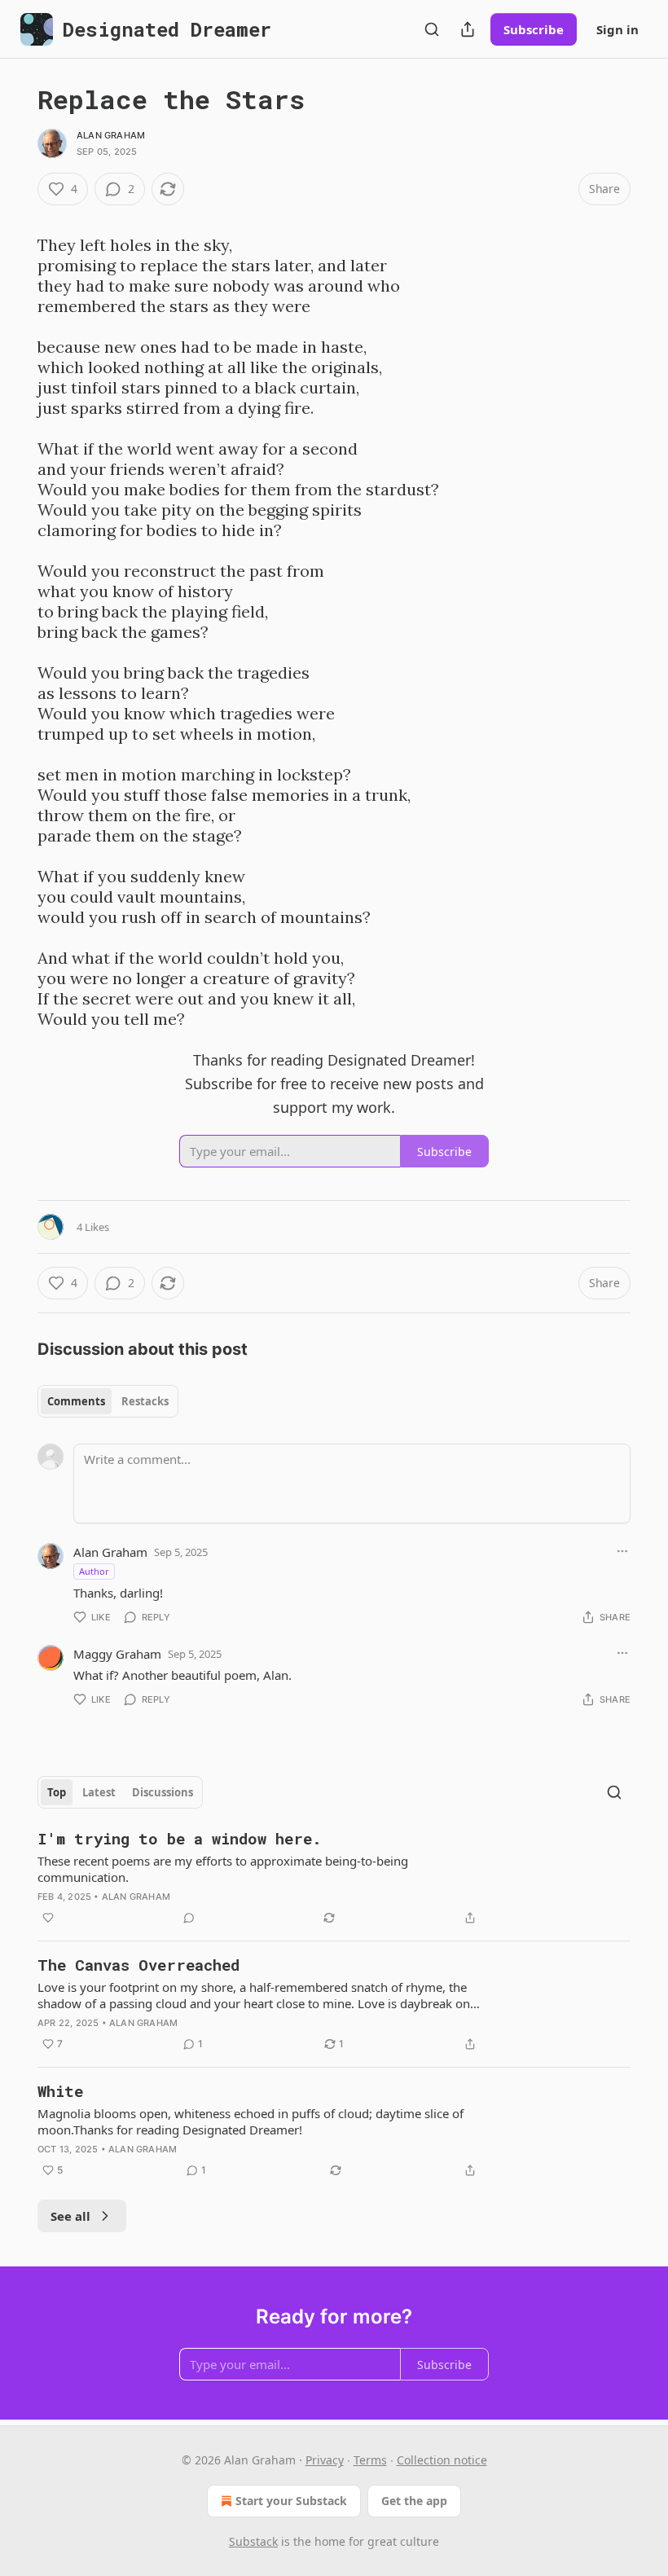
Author (94, 1571)
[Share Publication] (468, 29)
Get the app (414, 2501)
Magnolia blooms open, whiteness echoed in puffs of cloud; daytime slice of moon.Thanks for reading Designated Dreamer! (250, 2121)
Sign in (617, 29)
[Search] (432, 29)
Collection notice (442, 2460)
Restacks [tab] (145, 1401)
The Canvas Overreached (138, 1965)
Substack (253, 2541)
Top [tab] (57, 1792)
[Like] (48, 1918)
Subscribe (534, 29)
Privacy (325, 2460)
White (60, 2091)
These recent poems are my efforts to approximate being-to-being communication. (223, 1869)
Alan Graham (111, 135)
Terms (370, 2460)
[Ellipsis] (622, 1551)
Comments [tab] (76, 1401)
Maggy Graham (117, 1654)
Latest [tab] (99, 1792)
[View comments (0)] (189, 1918)
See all (70, 2216)
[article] (334, 1878)
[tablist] (108, 1401)
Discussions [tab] (163, 1792)
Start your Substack (291, 2501)
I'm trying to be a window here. (180, 1838)
